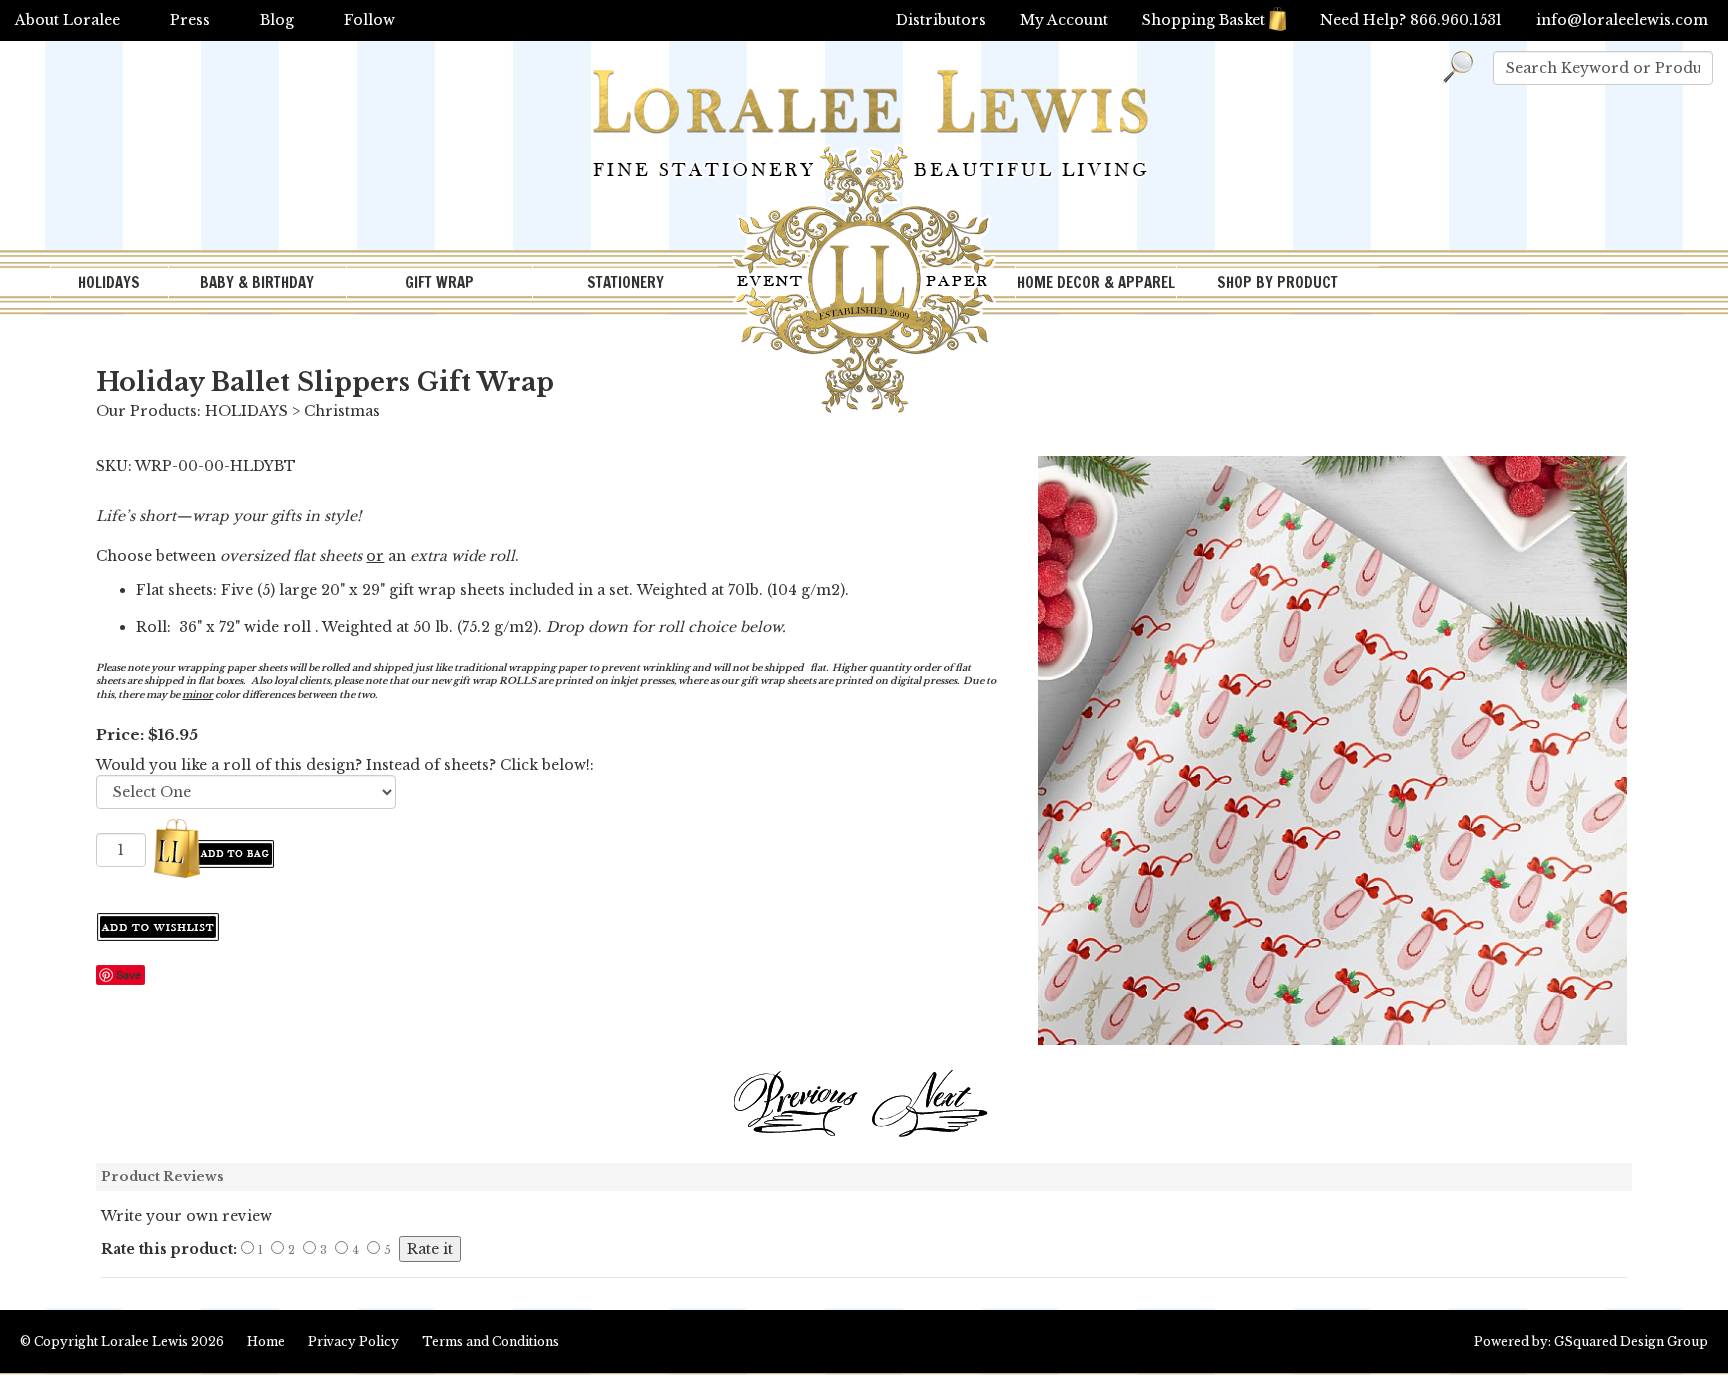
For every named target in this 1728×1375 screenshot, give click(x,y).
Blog (277, 20)
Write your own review (186, 1216)
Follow (369, 20)
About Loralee (67, 20)
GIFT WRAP (439, 282)
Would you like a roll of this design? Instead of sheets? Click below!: (345, 765)
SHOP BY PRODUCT (1277, 282)
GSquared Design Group (1631, 1341)
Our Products (146, 411)
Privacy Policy (353, 1341)
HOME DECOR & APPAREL (1096, 282)
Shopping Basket (1203, 20)
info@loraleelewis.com (1622, 20)
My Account (1064, 20)
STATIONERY (625, 282)
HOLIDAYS (109, 282)
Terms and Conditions (490, 1341)
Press (190, 20)
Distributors (941, 20)
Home (266, 1341)
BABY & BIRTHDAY (257, 282)
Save (128, 974)
